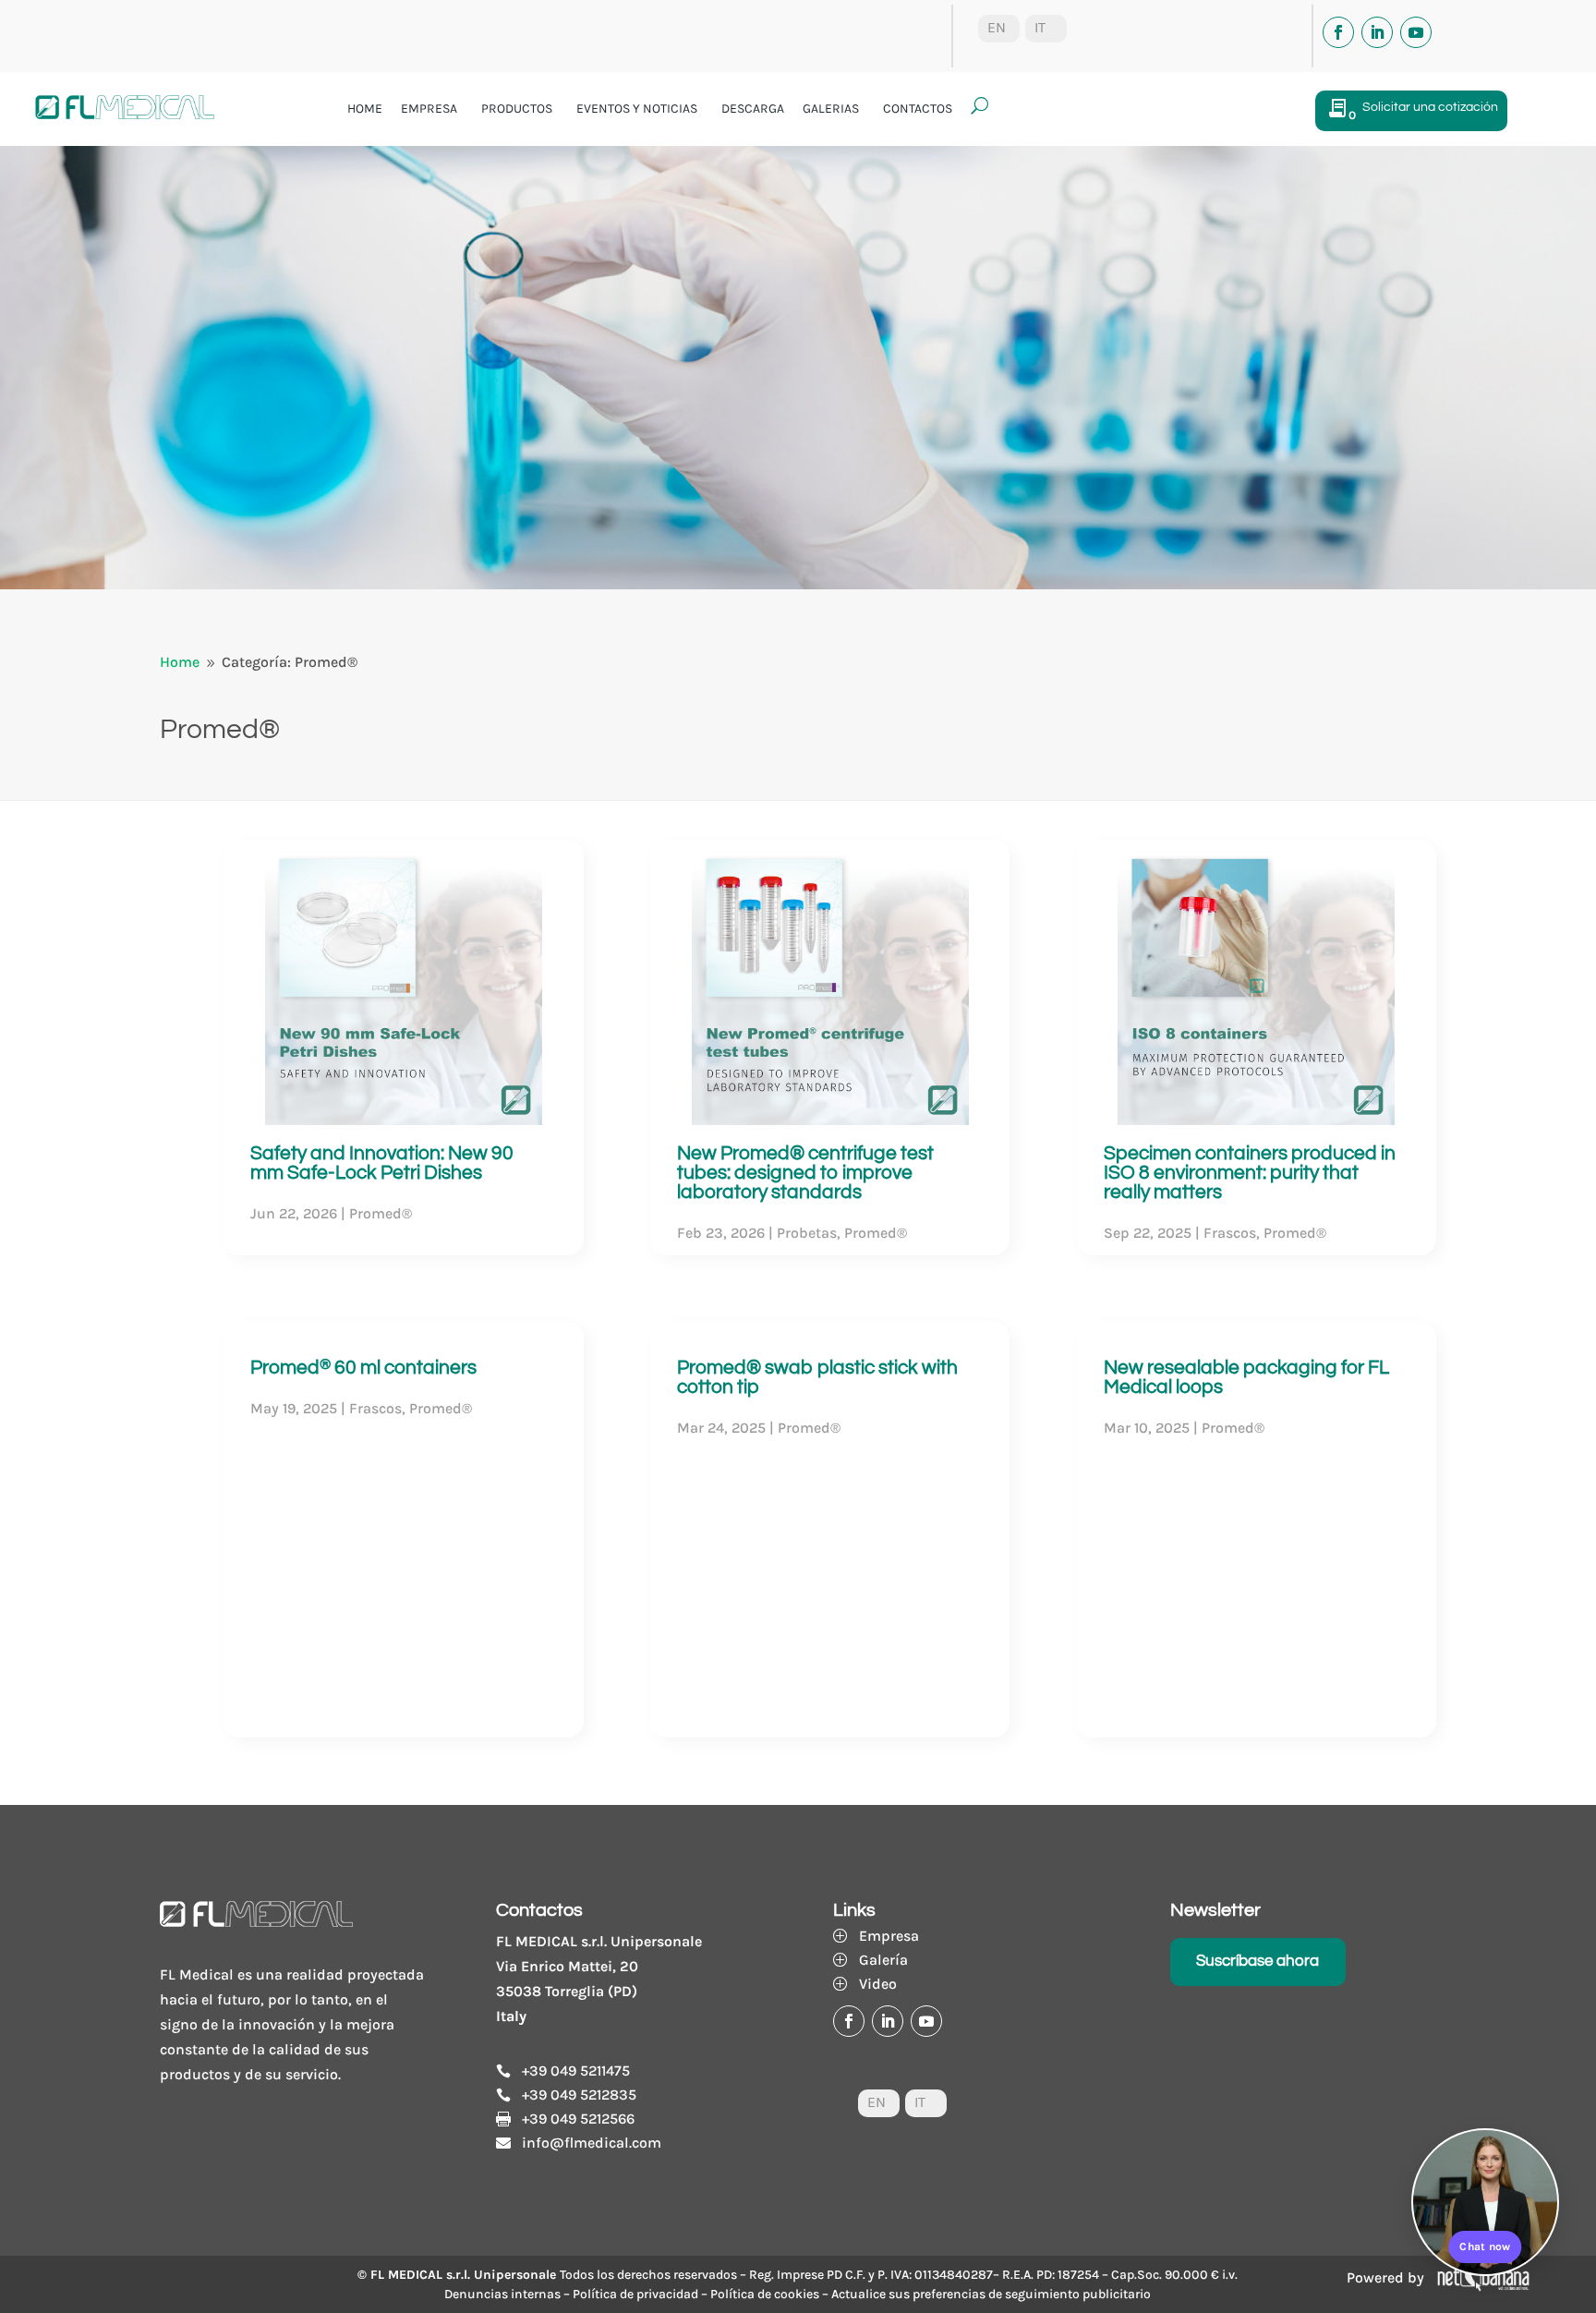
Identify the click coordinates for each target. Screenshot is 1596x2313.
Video (878, 1984)
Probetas (807, 1233)
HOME (365, 109)
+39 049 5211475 (576, 2071)
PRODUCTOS (517, 109)
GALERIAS (831, 109)
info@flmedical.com (592, 2143)
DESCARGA (753, 109)
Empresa (889, 1936)
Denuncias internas (502, 2294)
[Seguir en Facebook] (1338, 32)
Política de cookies (765, 2294)
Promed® (381, 1213)
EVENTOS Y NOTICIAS (637, 109)
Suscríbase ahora (1257, 1961)
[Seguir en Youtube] (1416, 32)
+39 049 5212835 (579, 2095)
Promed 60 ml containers (363, 1368)
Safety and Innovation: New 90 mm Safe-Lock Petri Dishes (382, 1163)
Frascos (375, 1408)
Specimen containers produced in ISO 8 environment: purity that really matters (1250, 1173)
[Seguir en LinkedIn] (1377, 32)
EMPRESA (429, 109)
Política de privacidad (635, 2294)
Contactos (918, 109)
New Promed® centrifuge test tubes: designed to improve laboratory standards (805, 1173)
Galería (883, 1960)
